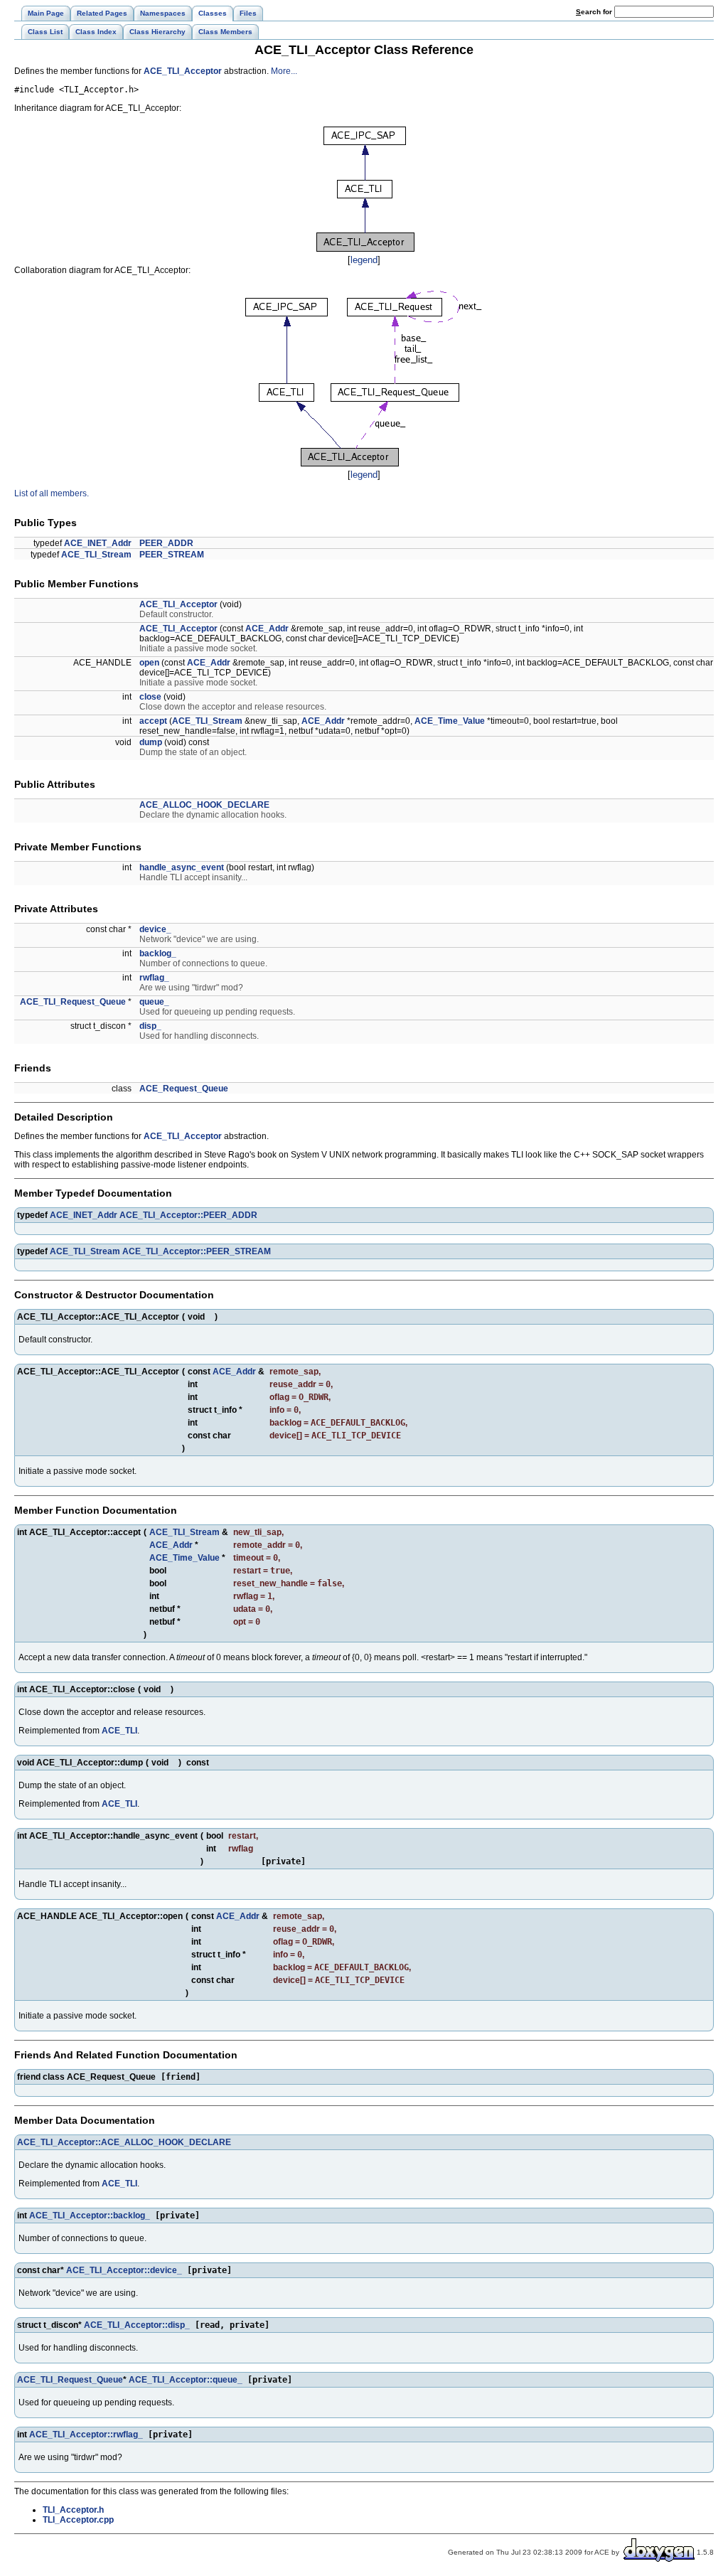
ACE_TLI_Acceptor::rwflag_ (86, 2435)
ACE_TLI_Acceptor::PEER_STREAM (197, 1251)
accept (153, 721)
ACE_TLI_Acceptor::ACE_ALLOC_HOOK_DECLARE (124, 2142)
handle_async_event (182, 867)
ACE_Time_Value (450, 721)
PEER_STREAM (172, 555)
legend (364, 260)
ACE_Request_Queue (184, 1089)
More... (284, 71)
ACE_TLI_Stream (96, 555)
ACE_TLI (119, 1731)
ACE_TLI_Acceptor (183, 71)
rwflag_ (154, 978)
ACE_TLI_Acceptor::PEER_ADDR (188, 1215)
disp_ (150, 1026)
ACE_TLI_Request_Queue (73, 1002)
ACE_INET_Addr (98, 543)
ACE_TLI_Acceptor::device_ (124, 2270)
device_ (155, 929)
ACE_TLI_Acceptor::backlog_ (90, 2216)
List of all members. (52, 493)
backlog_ (158, 953)
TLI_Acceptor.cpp (78, 2520)
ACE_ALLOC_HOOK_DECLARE (204, 805)
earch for (595, 12)
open (149, 663)
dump (151, 742)
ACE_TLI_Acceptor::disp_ (137, 2325)
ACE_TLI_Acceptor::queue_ (186, 2380)
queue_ (154, 1002)
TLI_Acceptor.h (73, 2510)
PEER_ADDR (166, 543)
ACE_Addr (267, 629)
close (150, 697)
